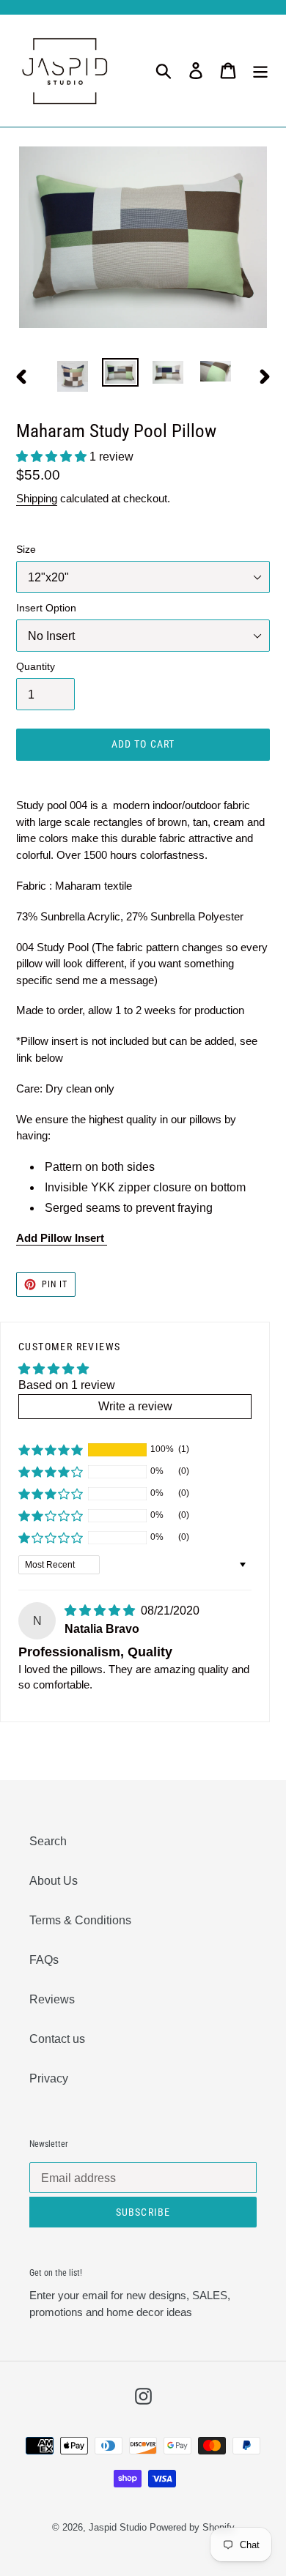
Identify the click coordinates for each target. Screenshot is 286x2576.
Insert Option (46, 608)
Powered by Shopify (192, 2527)
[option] (73, 376)
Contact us (57, 2039)
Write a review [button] (135, 1406)
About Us (54, 1881)
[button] (53, 457)
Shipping (37, 498)
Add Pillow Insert (62, 1238)
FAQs (44, 1960)
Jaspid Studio (118, 2527)
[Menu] (260, 70)
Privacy (49, 2078)
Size (26, 549)
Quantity (36, 666)
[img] (101, 1611)
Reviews (52, 1999)
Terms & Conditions (80, 1920)
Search (48, 1841)
